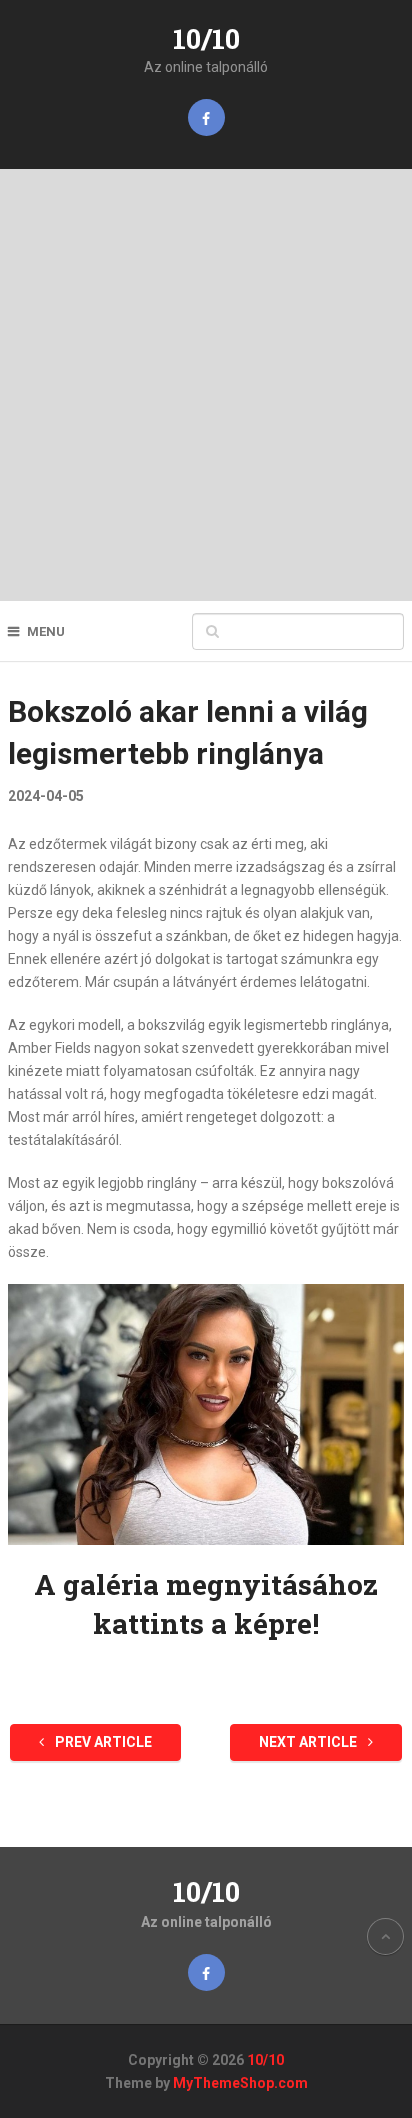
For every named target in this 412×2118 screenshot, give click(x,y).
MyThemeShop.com (240, 2083)
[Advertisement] (206, 385)
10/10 (206, 38)
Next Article (309, 1742)
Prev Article (102, 1742)
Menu (46, 631)
